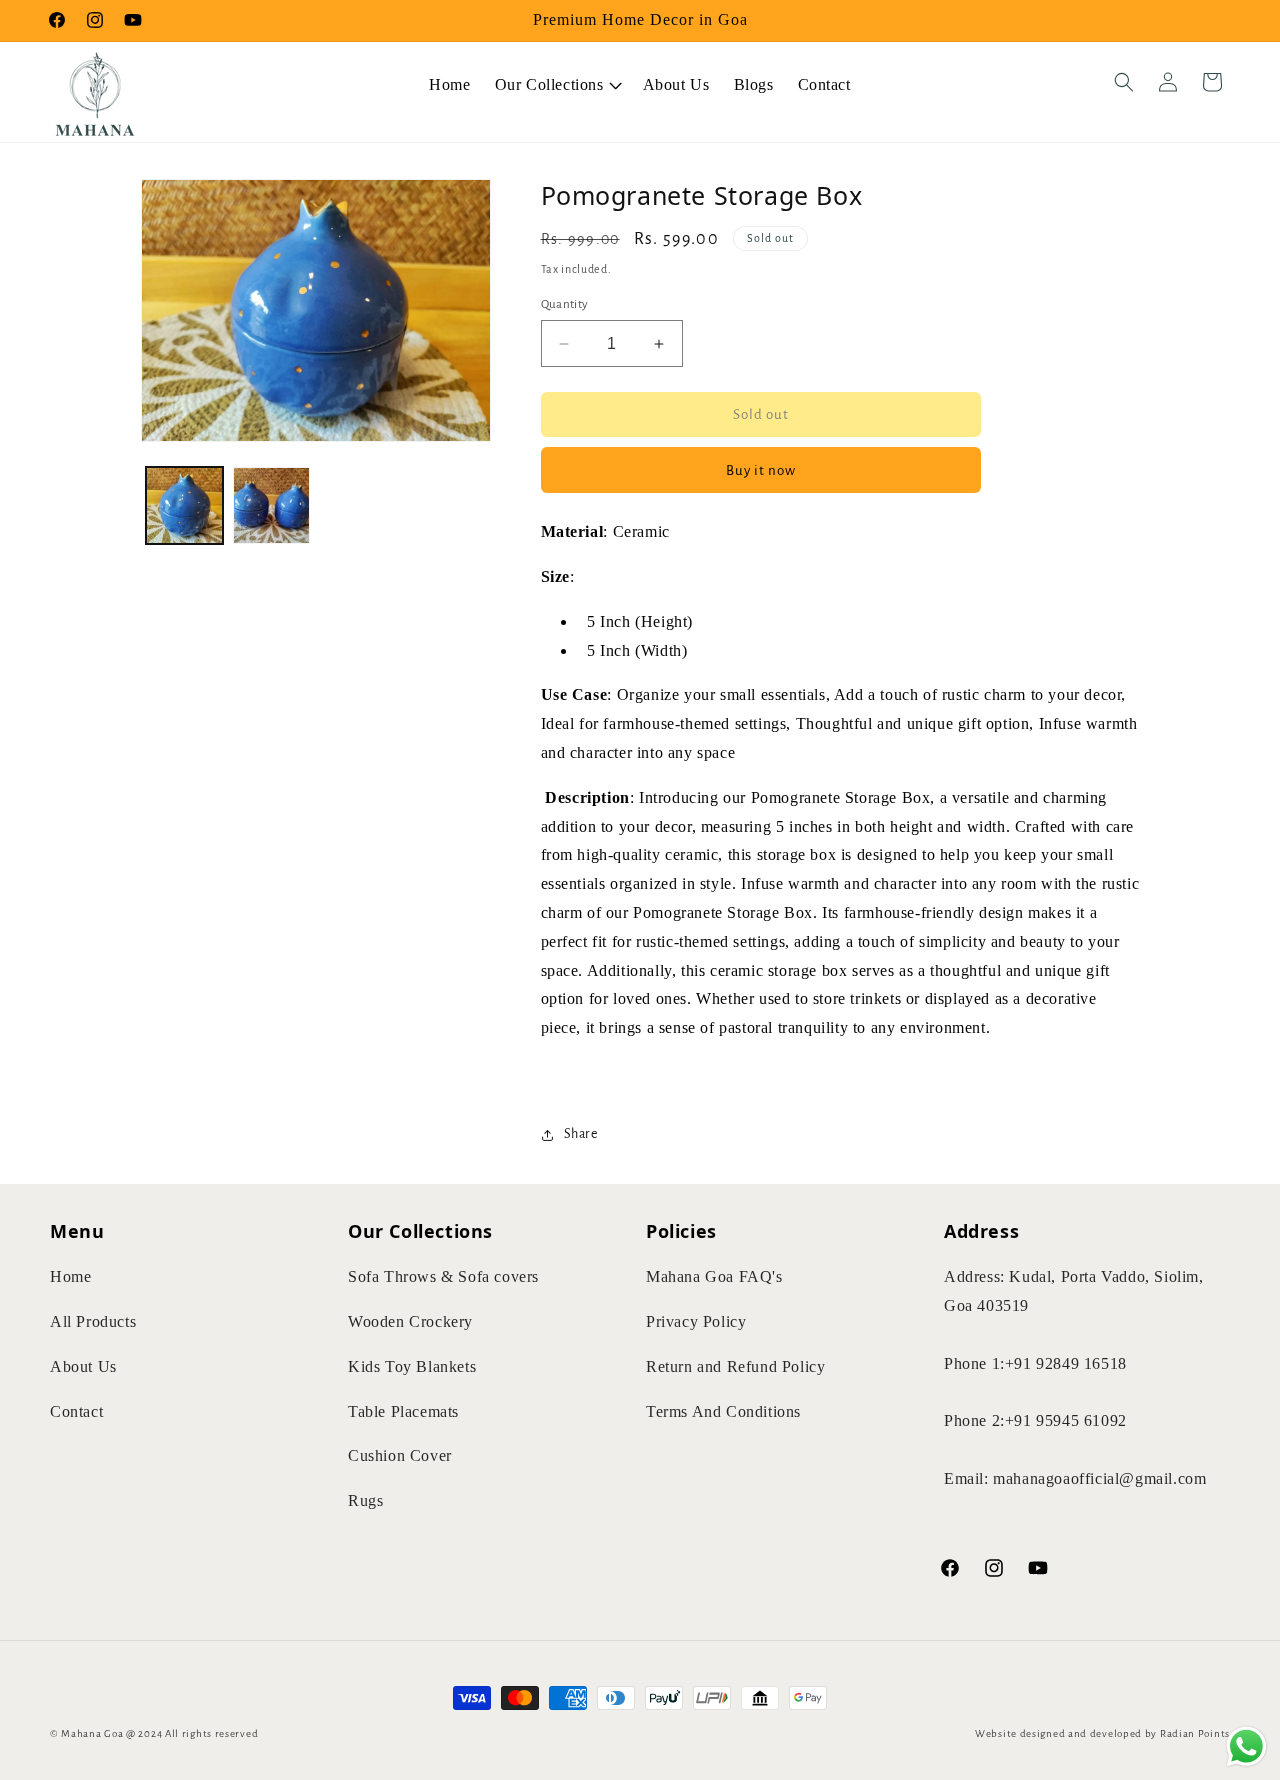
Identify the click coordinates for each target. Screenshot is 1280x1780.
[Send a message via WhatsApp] (1246, 1746)
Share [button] (581, 1134)
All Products (93, 1321)
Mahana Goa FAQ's (714, 1277)
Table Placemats (403, 1411)
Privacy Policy (696, 1321)
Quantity (565, 304)
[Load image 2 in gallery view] (271, 505)
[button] (557, 81)
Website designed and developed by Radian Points (1102, 1733)
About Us (83, 1366)
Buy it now (761, 470)
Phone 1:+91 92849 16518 (1035, 1363)
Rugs (365, 1501)
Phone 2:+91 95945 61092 (1035, 1421)
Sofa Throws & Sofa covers (443, 1277)
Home (70, 1277)
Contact (76, 1411)
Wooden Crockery (410, 1321)
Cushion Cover (400, 1456)
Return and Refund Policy (735, 1366)
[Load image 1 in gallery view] (184, 505)
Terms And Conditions (723, 1411)
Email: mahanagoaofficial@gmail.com (1075, 1478)
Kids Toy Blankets (412, 1366)
